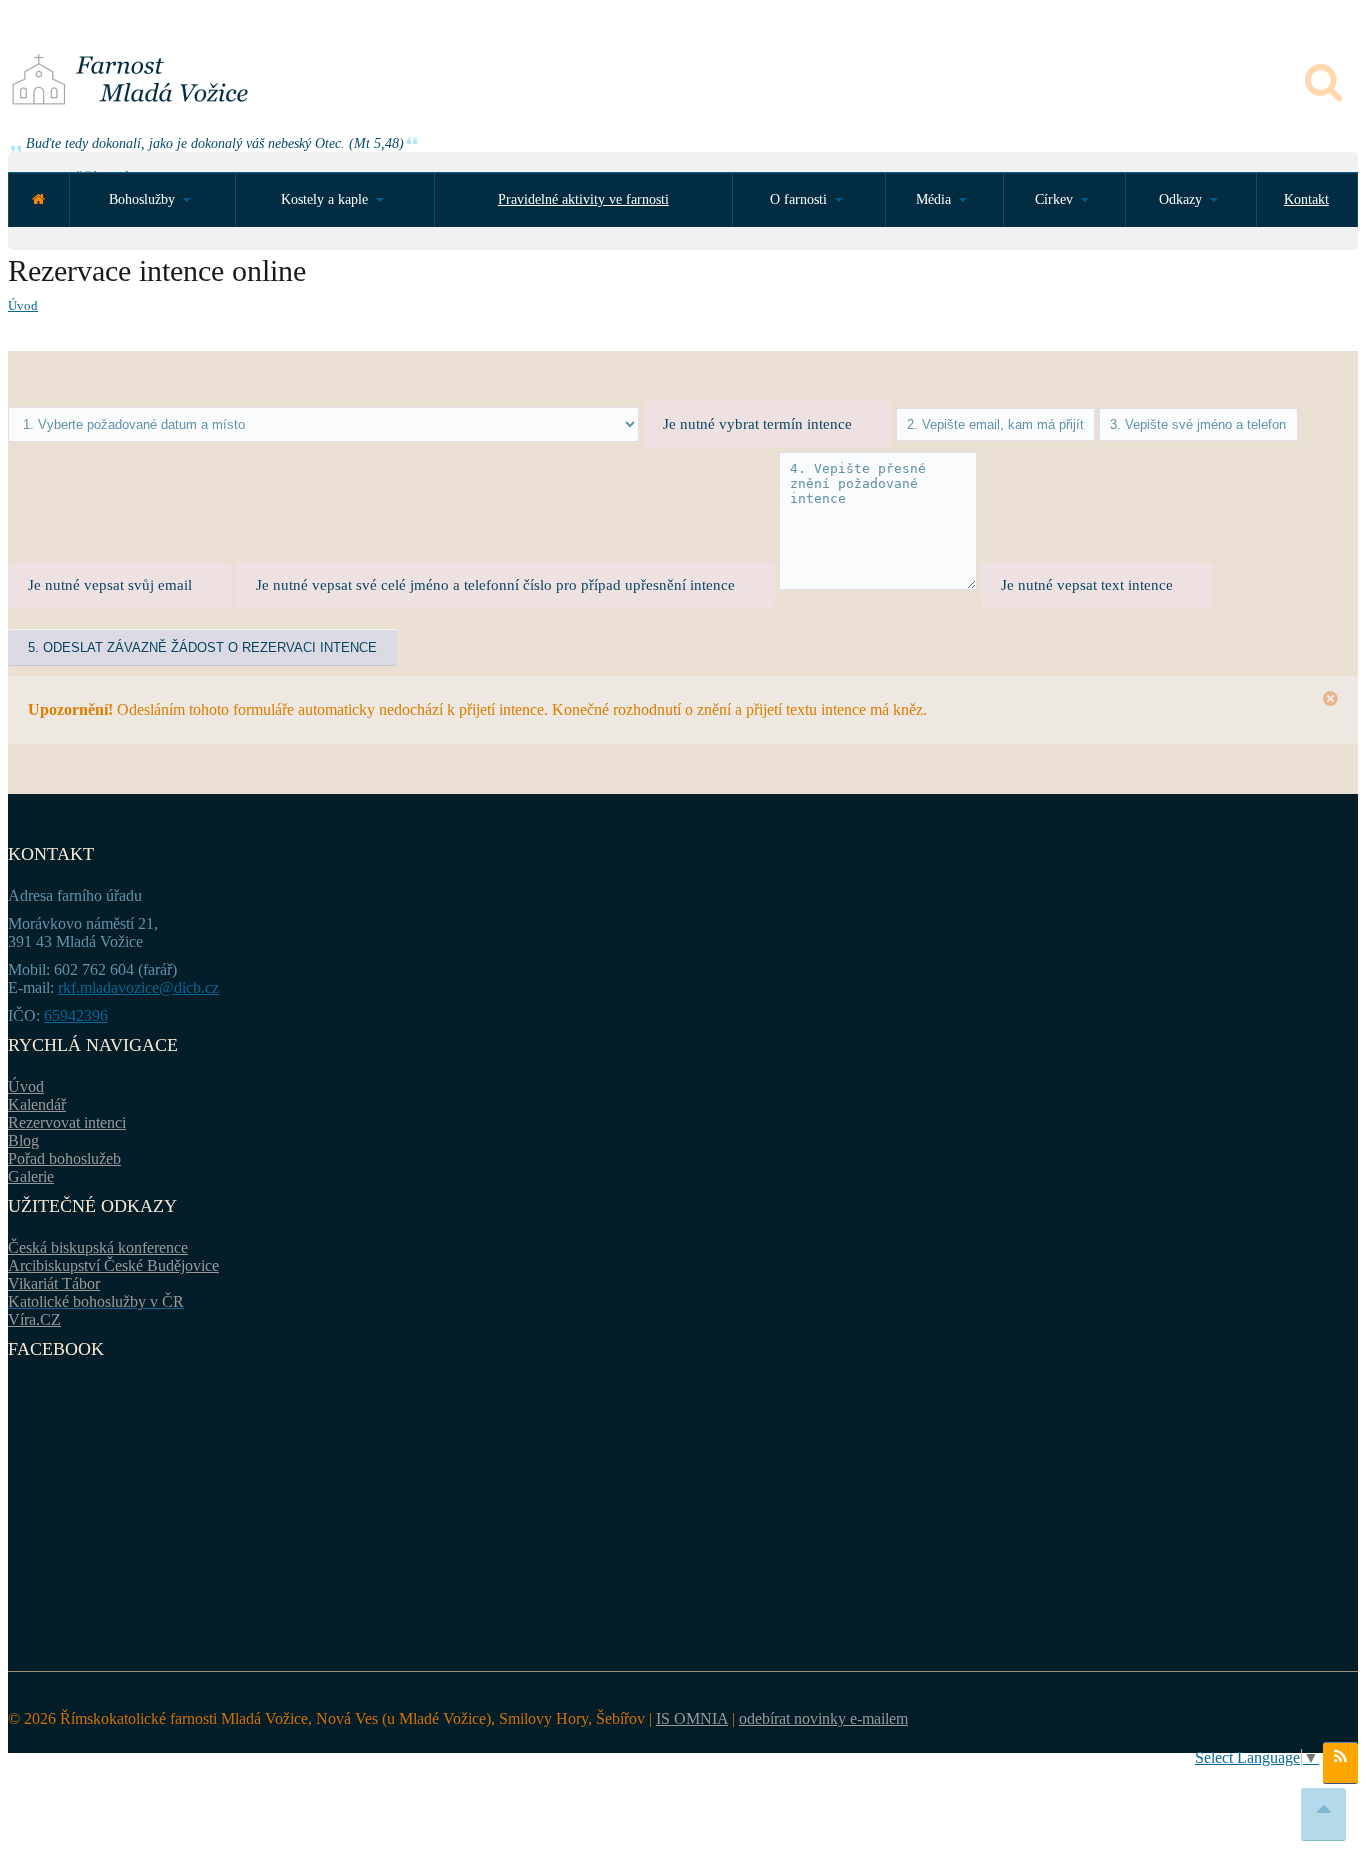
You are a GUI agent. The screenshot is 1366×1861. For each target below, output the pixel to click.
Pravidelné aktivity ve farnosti (583, 199)
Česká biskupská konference (98, 1247)
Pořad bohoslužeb (64, 1158)
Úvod (23, 305)
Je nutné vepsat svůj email (110, 585)
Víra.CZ (34, 1319)
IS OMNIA (692, 1718)
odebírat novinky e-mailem (823, 1718)
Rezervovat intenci (67, 1122)
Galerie (31, 1176)
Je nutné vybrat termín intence (757, 424)
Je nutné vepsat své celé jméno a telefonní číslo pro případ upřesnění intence (495, 585)
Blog (23, 1140)
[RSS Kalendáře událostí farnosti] (1340, 1763)
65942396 (76, 1015)
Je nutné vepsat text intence (1087, 585)
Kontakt (1306, 199)
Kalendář (37, 1104)
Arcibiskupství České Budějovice (113, 1265)
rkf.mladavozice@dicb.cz (138, 987)
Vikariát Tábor (54, 1283)
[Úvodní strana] (38, 199)
